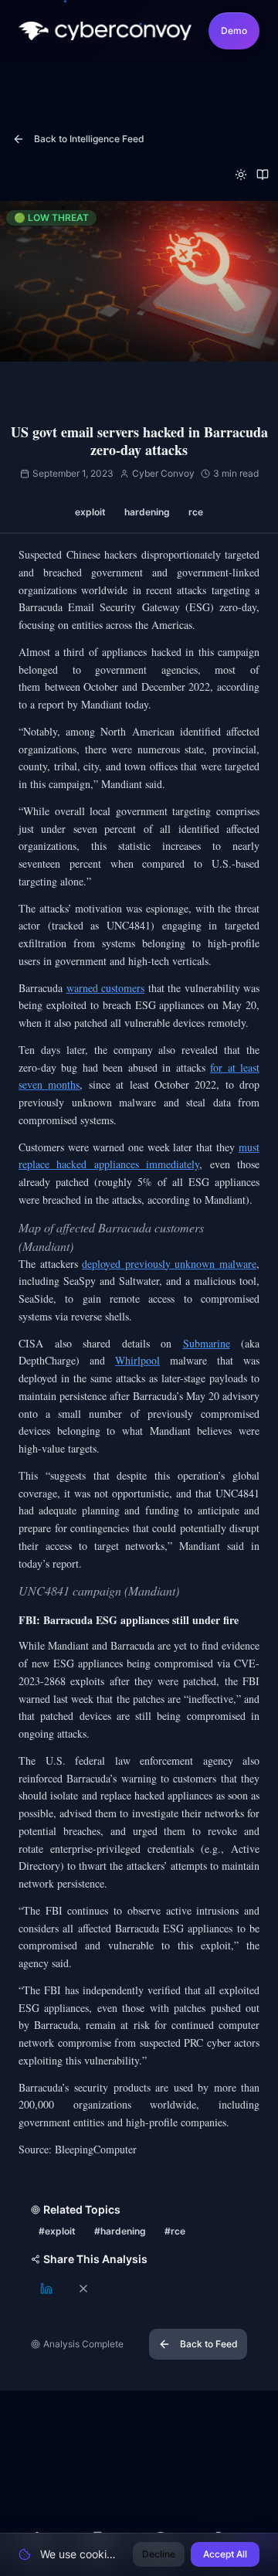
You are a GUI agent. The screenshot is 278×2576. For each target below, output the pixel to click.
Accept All (225, 2554)
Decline (159, 2554)
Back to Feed (209, 2344)
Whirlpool (137, 1360)
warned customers (106, 988)
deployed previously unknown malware (169, 1264)
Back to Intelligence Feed (89, 139)
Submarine (207, 1343)
